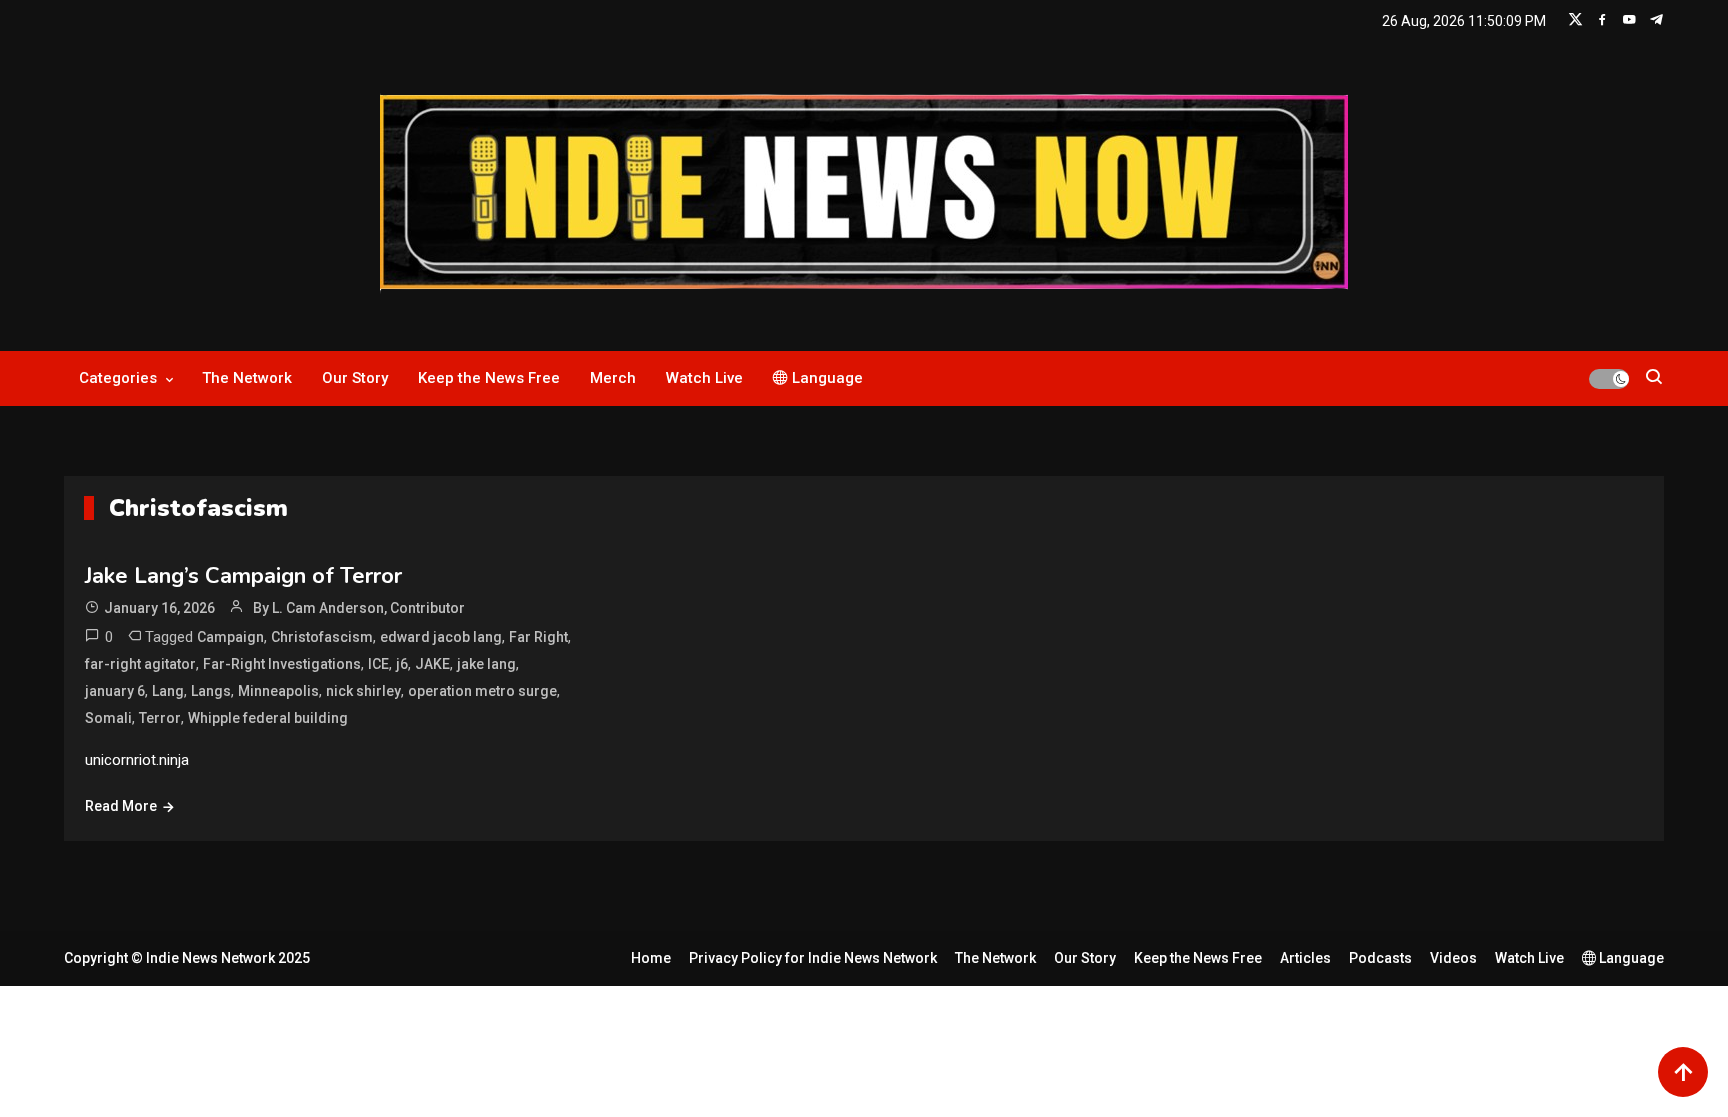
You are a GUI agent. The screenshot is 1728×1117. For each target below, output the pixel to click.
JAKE (432, 664)
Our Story (355, 378)
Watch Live (704, 378)
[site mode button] (1609, 379)
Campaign (230, 637)
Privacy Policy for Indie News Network (813, 958)
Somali (108, 718)
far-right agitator (140, 664)
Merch (613, 378)
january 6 (115, 691)
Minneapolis (278, 691)
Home (651, 958)
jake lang (486, 664)
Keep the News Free (489, 378)
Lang (168, 691)
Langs (211, 691)
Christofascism (322, 637)
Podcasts (1380, 958)
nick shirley (363, 691)
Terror (160, 718)
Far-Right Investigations (282, 664)
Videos (1453, 958)
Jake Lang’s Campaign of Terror (243, 576)
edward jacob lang (441, 637)
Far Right (538, 637)
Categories (118, 378)
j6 (402, 664)
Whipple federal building (268, 718)
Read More (121, 806)
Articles (1305, 958)
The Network (247, 378)
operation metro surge (482, 691)
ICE (378, 664)
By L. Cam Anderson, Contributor (359, 608)
